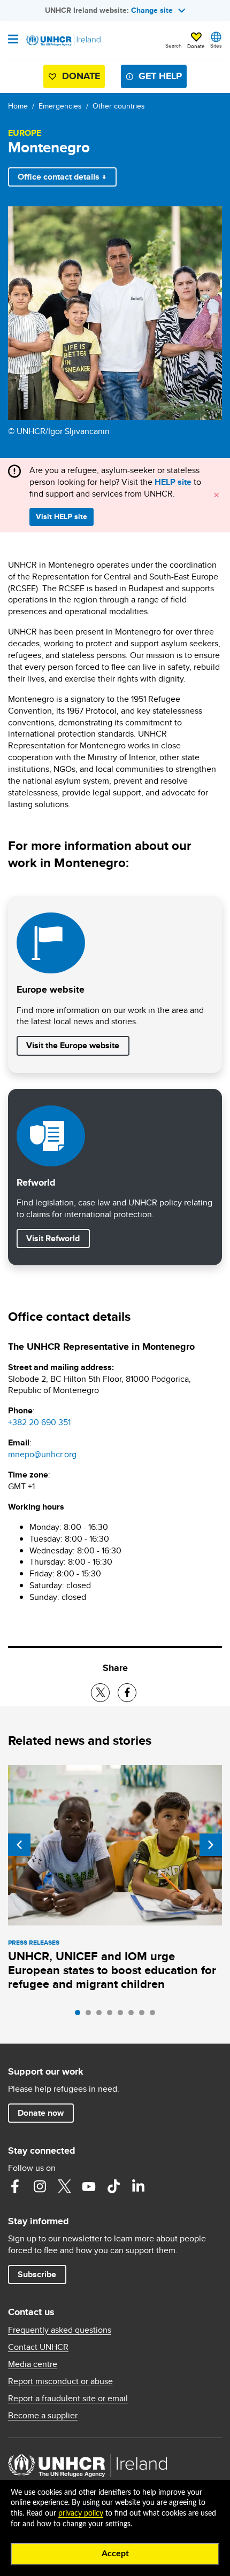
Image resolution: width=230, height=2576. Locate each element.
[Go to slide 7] (144, 2015)
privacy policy (81, 2513)
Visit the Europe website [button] (73, 1045)
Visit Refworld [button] (58, 1238)
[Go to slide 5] (123, 2015)
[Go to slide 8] (155, 2015)
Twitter (64, 2186)
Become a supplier (43, 2416)
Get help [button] (160, 76)
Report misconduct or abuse (60, 2381)
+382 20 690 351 (39, 1422)
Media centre (33, 2364)
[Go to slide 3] (102, 2015)
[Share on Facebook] (127, 1693)
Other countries (119, 106)
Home (18, 106)
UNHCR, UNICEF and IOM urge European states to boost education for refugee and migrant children (112, 1970)
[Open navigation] (13, 40)
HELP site (173, 482)
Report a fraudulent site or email (68, 2399)
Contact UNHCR (38, 2347)
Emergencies (60, 106)
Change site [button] (152, 10)
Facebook (15, 2186)
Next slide (211, 1845)
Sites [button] (216, 45)
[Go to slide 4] (112, 2015)
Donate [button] (196, 46)
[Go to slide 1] (80, 2015)
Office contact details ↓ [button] (62, 177)
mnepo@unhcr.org (42, 1454)
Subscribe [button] (37, 2274)
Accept (115, 2554)
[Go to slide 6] (134, 2015)
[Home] (63, 41)
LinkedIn (138, 2186)
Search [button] (174, 45)
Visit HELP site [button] (62, 516)
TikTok (113, 2186)
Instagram (40, 2186)
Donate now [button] (41, 2113)
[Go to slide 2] (91, 2015)
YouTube (89, 2186)
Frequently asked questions (60, 2330)
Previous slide (19, 1845)
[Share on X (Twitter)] (100, 1693)
